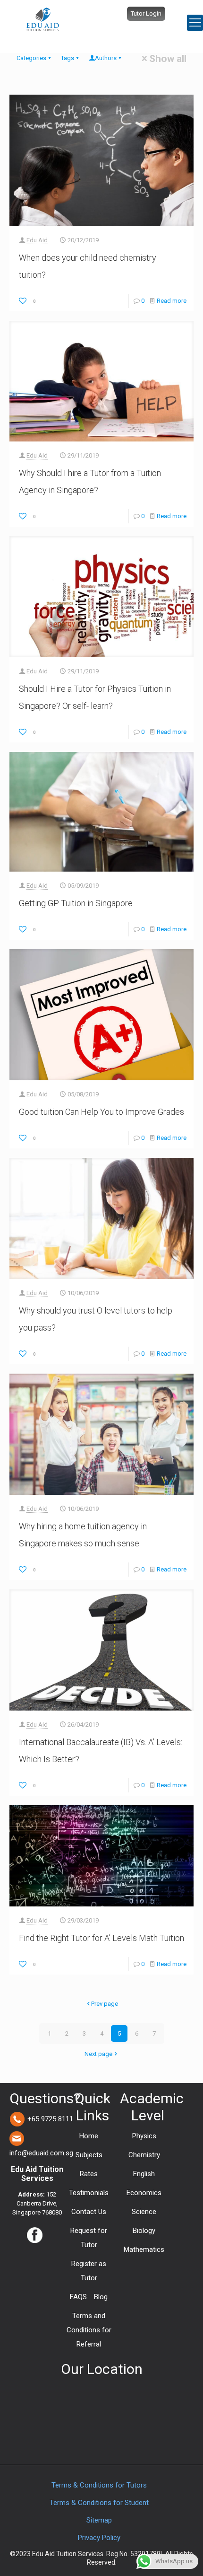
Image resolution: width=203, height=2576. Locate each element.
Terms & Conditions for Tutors (99, 2485)
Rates (89, 2174)
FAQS (78, 2297)
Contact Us (89, 2212)
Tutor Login (146, 13)
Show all (168, 59)
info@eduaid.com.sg (41, 2153)
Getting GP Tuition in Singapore (76, 903)
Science (144, 2212)
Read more (172, 301)
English (144, 2174)
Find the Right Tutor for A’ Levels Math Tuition (101, 1938)
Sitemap (99, 2520)
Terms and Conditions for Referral (89, 2330)
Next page (98, 2054)
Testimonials (89, 2193)
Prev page (105, 2004)
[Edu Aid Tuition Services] (42, 19)
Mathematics (144, 2250)
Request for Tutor (89, 2238)
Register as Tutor (89, 2271)
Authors (106, 58)
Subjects (89, 2155)
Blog (101, 2297)
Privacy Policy (99, 2538)
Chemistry (144, 2155)
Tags (68, 58)
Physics (144, 2136)
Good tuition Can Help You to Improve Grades (101, 1112)
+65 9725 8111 (50, 2119)
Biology (144, 2231)
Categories (31, 58)
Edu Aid (37, 240)
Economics (144, 2193)
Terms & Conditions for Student (99, 2503)
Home (89, 2136)
